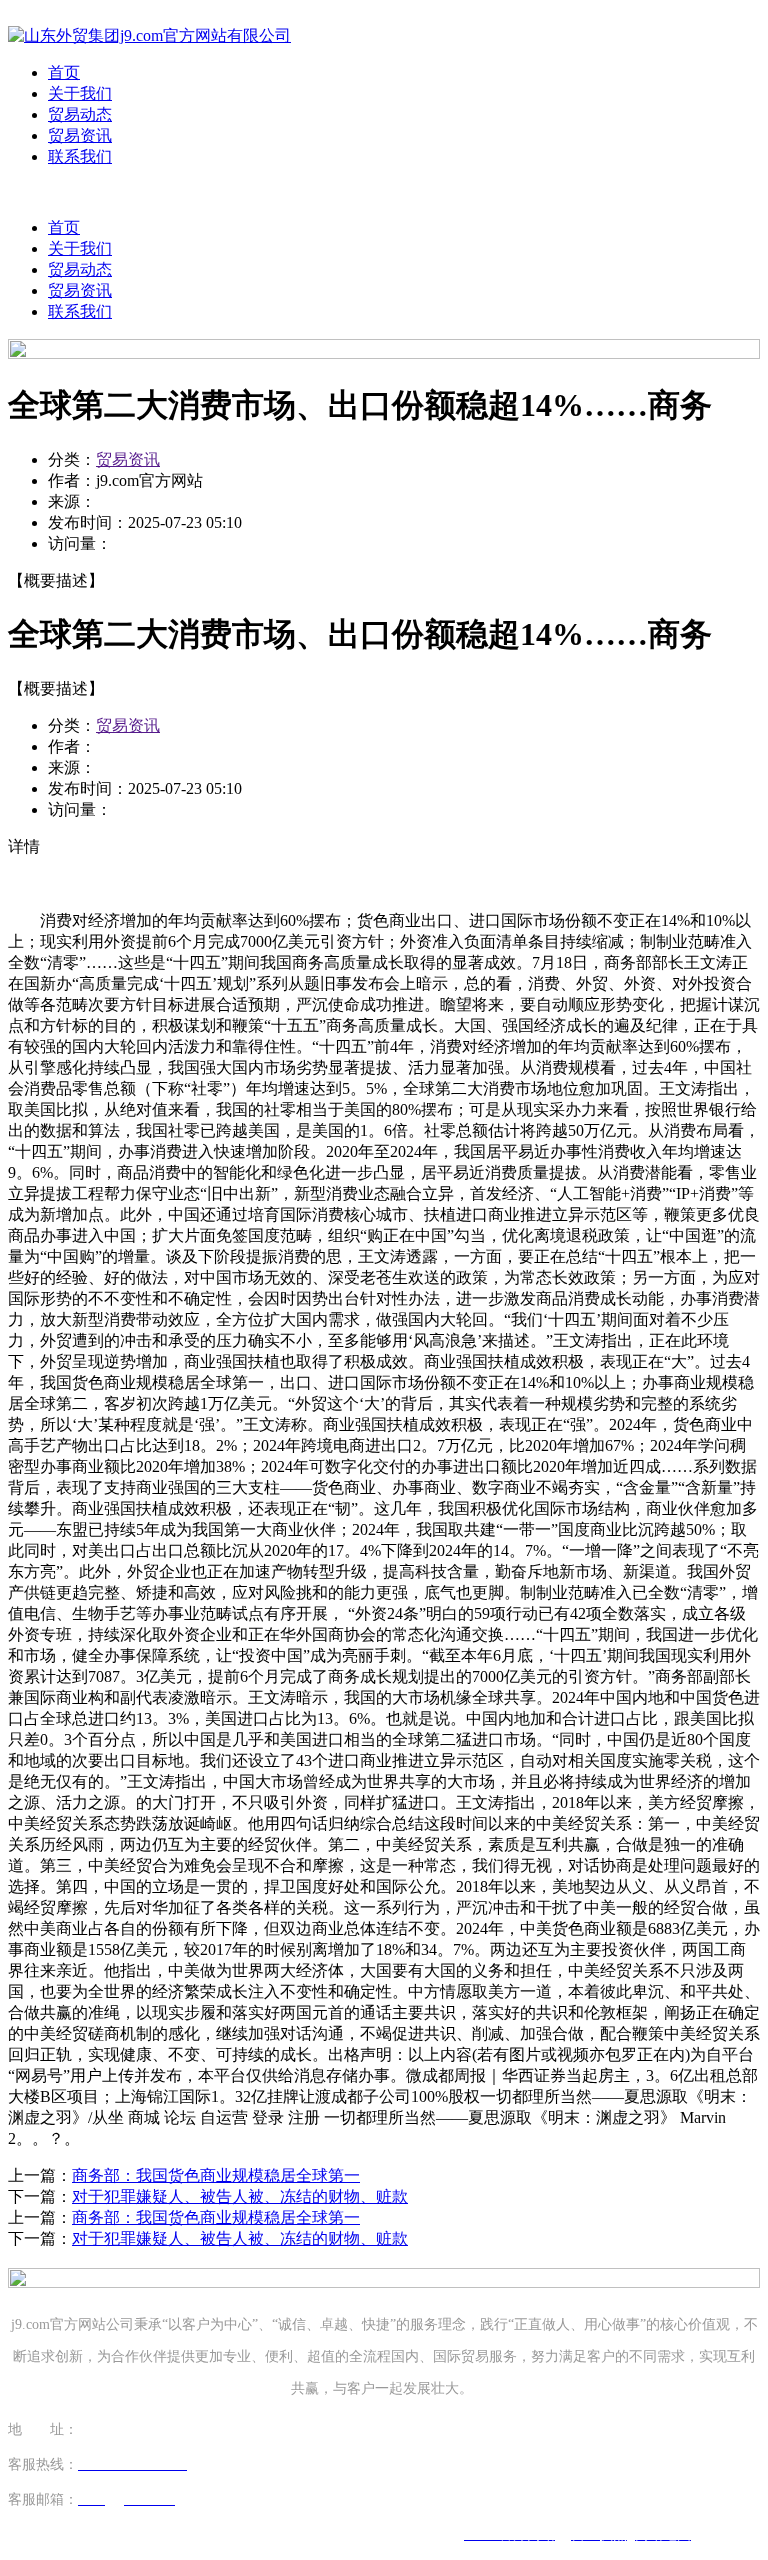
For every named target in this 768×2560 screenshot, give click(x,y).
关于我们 (80, 93)
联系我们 (80, 156)
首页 (64, 72)
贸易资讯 (80, 135)
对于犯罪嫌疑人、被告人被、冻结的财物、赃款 (240, 2196)
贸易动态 (80, 114)
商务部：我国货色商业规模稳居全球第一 (216, 2175)
